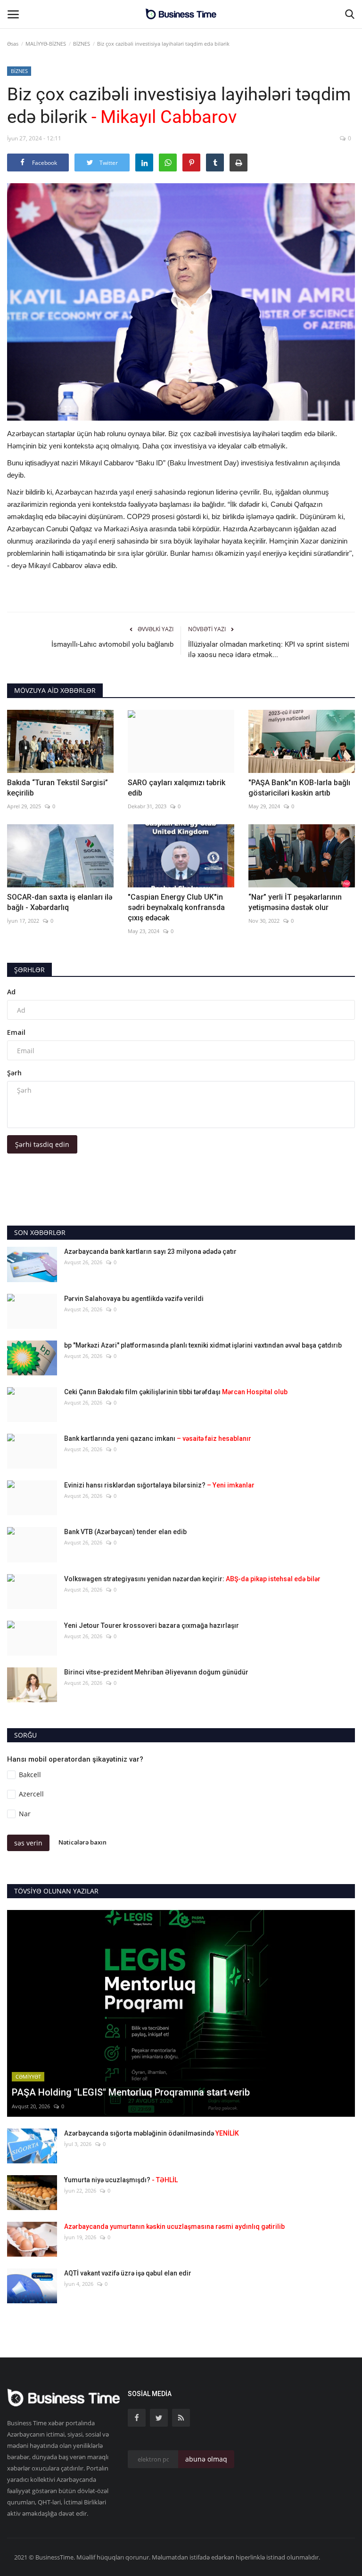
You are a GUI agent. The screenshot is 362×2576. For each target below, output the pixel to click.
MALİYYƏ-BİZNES (46, 44)
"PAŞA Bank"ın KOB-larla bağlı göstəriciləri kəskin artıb (299, 788)
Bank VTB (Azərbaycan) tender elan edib (125, 1532)
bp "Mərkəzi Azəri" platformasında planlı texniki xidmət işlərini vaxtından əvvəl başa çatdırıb (203, 1345)
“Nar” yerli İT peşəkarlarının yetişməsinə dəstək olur (295, 902)
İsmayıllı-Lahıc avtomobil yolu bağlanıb (112, 644)
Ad (11, 992)
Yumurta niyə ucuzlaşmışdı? (121, 2180)
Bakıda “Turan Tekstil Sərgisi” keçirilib (58, 788)
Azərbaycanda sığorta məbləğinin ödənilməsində (152, 2133)
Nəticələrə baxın (82, 1842)
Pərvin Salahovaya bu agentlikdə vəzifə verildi (134, 1299)
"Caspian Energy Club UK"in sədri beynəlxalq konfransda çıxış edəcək (176, 907)
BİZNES (82, 44)
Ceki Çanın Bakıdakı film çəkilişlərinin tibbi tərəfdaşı (176, 1392)
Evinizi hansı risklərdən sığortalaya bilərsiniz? (159, 1485)
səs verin (28, 1843)
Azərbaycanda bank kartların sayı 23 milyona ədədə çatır (150, 1251)
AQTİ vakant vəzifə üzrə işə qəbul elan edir (128, 2273)
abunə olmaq (206, 2459)
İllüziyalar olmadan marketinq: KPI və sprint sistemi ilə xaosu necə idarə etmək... (269, 650)
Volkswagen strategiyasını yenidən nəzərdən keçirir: (192, 1579)
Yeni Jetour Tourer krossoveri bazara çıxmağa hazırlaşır (152, 1625)
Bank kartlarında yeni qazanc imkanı (158, 1438)
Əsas (13, 44)
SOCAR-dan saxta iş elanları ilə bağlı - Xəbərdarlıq (60, 902)
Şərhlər (29, 970)
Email (16, 1032)
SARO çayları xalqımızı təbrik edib (177, 788)
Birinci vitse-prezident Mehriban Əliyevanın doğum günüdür (156, 1672)
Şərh (14, 1073)
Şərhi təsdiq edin (42, 1144)
